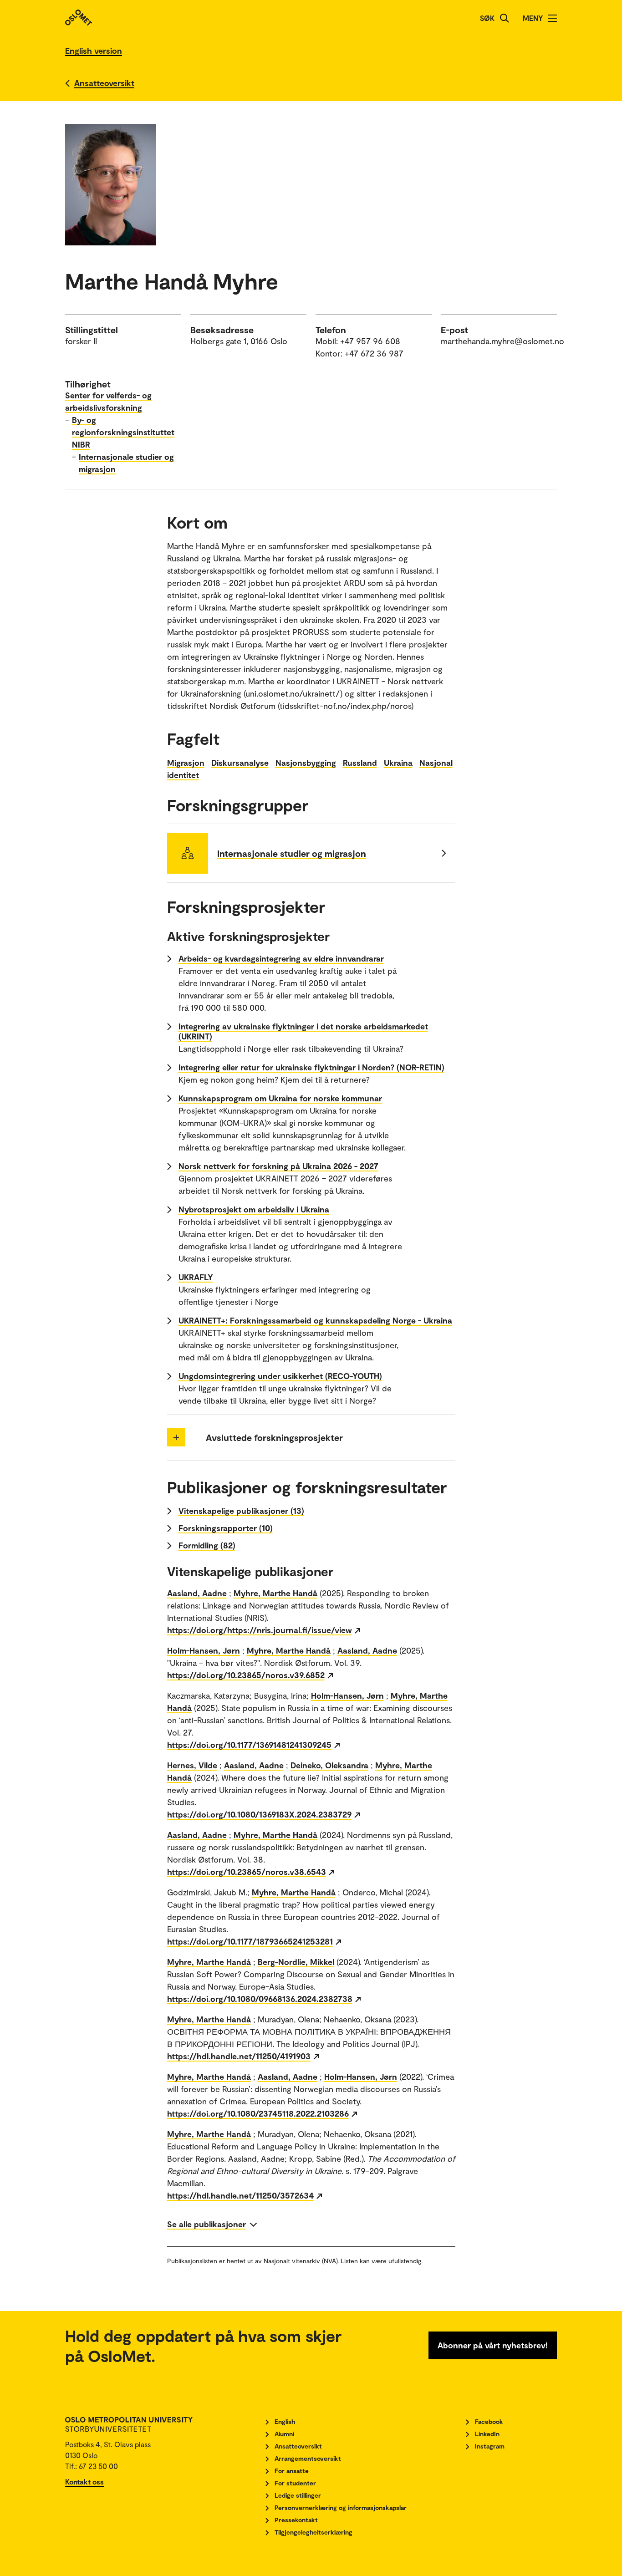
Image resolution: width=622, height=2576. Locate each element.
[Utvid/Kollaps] (176, 1437)
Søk (487, 18)
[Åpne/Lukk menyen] (552, 18)
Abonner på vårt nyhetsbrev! (493, 2345)
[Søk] (505, 18)
